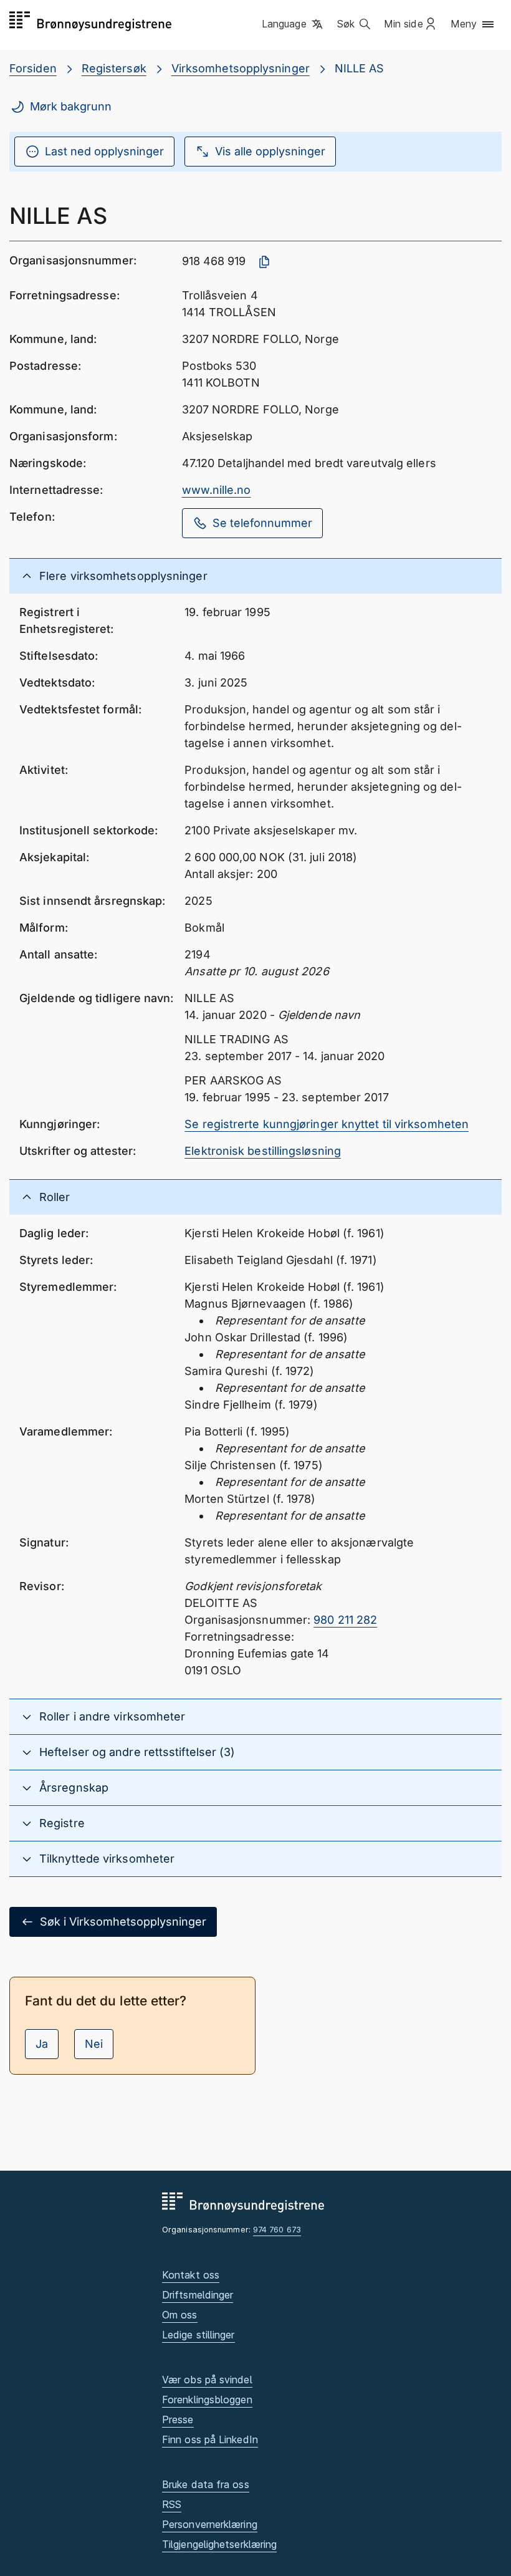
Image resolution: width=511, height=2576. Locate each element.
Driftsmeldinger (198, 2295)
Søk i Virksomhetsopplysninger (123, 1922)
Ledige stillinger (198, 2335)
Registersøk (114, 68)
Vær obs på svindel (207, 2380)
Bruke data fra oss (206, 2484)
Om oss (180, 2315)
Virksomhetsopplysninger (241, 68)
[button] (293, 24)
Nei (94, 2044)
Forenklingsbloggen (207, 2400)
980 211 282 (345, 1620)
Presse (178, 2419)
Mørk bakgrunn (71, 106)
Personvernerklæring (210, 2524)
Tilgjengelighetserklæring (219, 2544)
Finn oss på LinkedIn (210, 2439)
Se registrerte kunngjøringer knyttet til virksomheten (327, 1124)
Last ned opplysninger (104, 151)
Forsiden (33, 68)
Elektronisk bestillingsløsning (263, 1151)
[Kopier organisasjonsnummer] (264, 262)
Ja (42, 2044)
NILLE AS (360, 68)
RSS (172, 2504)
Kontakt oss (191, 2275)
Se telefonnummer (262, 523)
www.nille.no (217, 490)
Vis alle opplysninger (270, 151)
